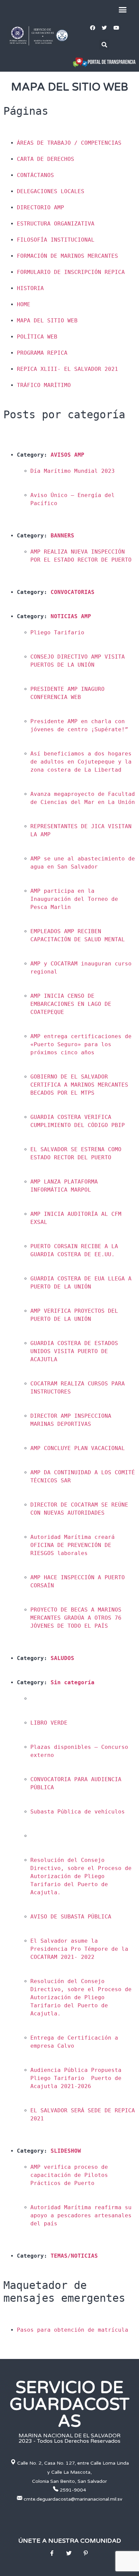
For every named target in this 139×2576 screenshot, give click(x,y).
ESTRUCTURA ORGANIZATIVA (56, 224)
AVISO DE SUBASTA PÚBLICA (71, 1917)
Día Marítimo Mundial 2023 (73, 471)
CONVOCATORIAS (73, 592)
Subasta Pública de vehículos (78, 1812)
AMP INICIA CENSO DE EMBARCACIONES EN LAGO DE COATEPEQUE (73, 1004)
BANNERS (62, 536)
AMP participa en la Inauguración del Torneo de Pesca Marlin (76, 899)
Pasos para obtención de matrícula (73, 2330)
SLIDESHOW (66, 2151)
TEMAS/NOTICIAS (74, 2256)
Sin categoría (73, 1682)
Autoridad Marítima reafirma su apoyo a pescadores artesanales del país (83, 2215)
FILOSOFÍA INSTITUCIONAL (56, 240)
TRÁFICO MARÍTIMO (44, 385)
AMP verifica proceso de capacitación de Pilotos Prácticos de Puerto (71, 2175)
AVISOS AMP (67, 455)
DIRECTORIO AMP (40, 207)
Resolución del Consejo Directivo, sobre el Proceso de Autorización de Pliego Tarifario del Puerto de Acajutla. (83, 1876)
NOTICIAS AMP (71, 616)
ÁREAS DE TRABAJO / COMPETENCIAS (69, 143)
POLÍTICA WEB (37, 337)
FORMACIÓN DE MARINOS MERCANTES (67, 256)
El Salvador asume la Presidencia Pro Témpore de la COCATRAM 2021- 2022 (81, 1949)
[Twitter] (104, 28)
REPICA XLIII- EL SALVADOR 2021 (67, 369)
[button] (123, 10)
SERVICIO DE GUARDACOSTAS (69, 2404)
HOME (24, 304)
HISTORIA (30, 288)
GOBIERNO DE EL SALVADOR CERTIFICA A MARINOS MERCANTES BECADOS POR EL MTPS (81, 1085)
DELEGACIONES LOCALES (51, 191)
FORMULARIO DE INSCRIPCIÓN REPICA (71, 272)
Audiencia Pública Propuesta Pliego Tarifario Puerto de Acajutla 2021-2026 (78, 2078)
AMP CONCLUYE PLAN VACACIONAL (78, 1448)
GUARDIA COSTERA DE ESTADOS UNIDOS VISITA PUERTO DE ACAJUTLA (76, 1351)
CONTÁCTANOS (35, 175)
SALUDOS (62, 1658)
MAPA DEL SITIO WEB (47, 321)
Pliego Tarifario (57, 632)
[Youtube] (116, 28)
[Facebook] (92, 28)
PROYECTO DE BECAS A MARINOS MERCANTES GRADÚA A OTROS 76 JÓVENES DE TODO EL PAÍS (78, 1618)
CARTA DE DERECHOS (46, 159)
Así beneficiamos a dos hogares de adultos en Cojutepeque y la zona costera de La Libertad (83, 762)
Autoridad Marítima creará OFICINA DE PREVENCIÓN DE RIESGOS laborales (74, 1545)
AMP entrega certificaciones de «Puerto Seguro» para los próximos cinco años (83, 1044)
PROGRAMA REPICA (42, 353)
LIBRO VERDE (49, 1723)
